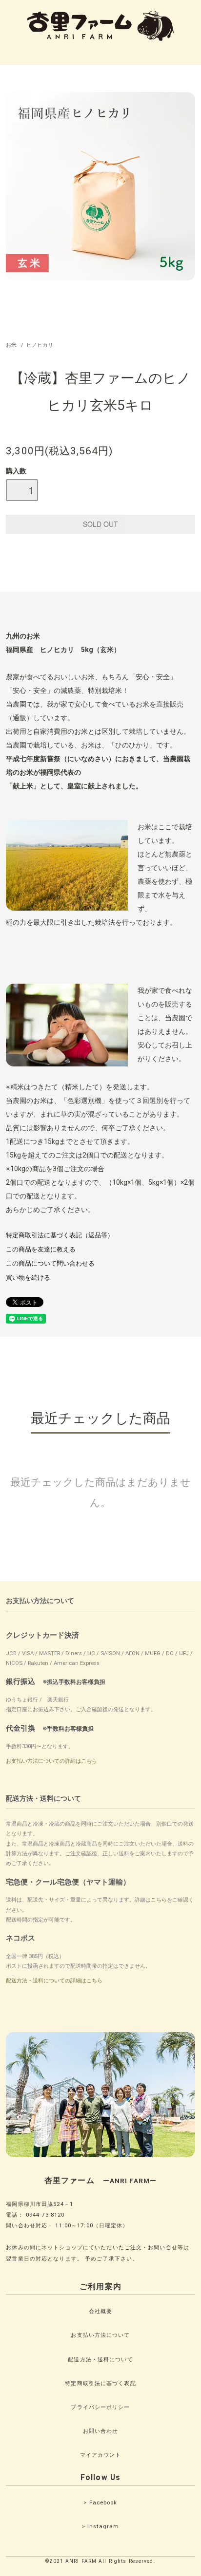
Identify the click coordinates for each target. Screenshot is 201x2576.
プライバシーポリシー (100, 2407)
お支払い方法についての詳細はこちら (51, 1761)
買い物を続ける (28, 1278)
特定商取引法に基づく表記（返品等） (60, 1235)
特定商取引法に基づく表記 (100, 2383)
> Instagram (100, 2527)
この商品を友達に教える (41, 1249)
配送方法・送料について (100, 2360)
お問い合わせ (101, 2431)
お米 (11, 345)
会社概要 (100, 2311)
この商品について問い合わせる (50, 1263)
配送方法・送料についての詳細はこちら (54, 1981)
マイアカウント (101, 2455)
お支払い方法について (100, 2335)
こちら (159, 1900)
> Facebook (100, 2503)
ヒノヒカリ (40, 345)
